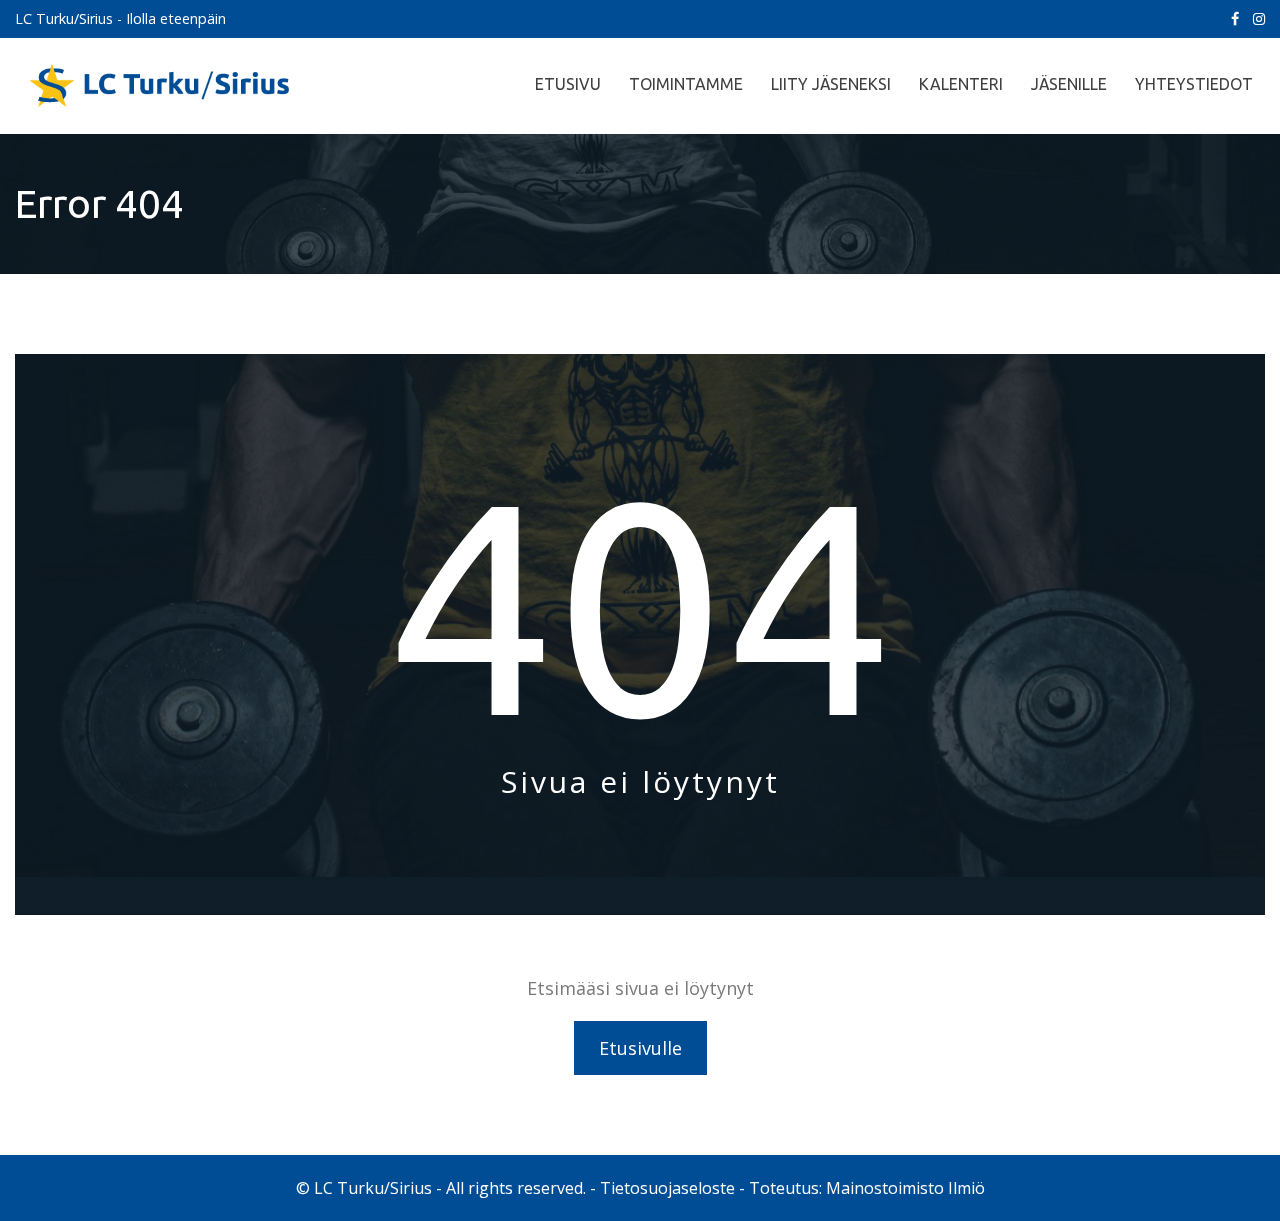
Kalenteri (961, 84)
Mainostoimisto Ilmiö (905, 1188)
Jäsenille (1069, 84)
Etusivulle (640, 1048)
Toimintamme (686, 84)
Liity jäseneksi (831, 84)
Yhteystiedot (1194, 84)
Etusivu (568, 84)
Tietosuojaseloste (667, 1188)
